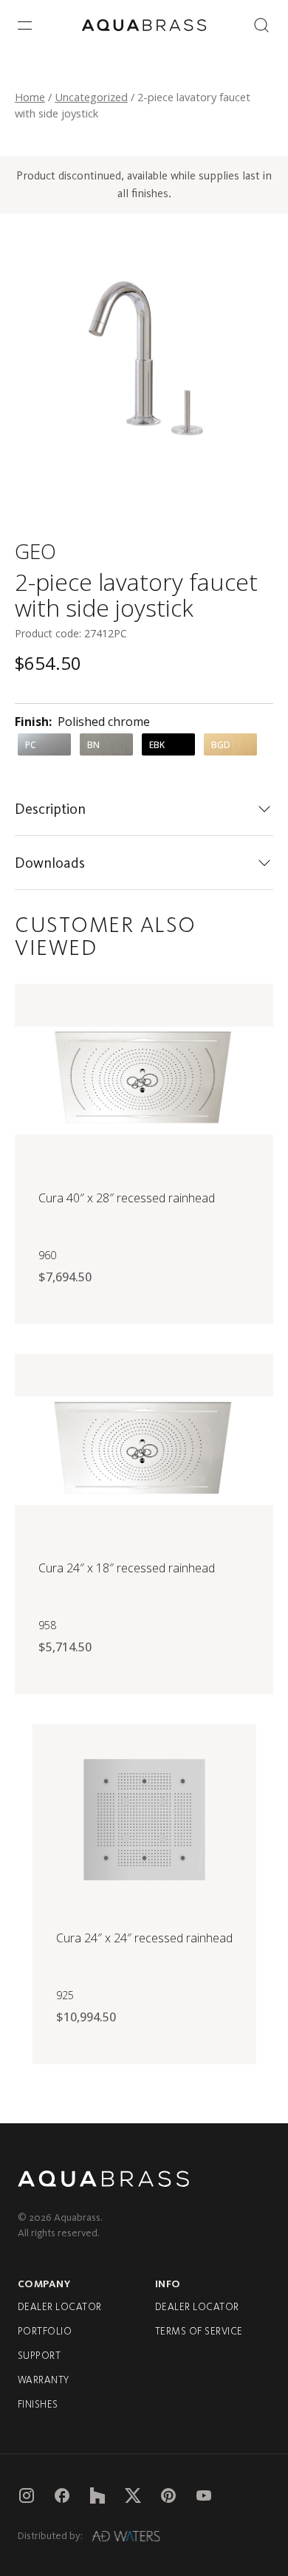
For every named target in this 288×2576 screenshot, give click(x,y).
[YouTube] (204, 2495)
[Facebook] (62, 2495)
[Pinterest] (168, 2495)
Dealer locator (60, 2307)
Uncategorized (91, 97)
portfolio (45, 2331)
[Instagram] (27, 2495)
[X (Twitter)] (133, 2495)
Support (39, 2356)
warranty (44, 2380)
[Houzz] (97, 2495)
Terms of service (199, 2331)
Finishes (38, 2404)
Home (30, 97)
